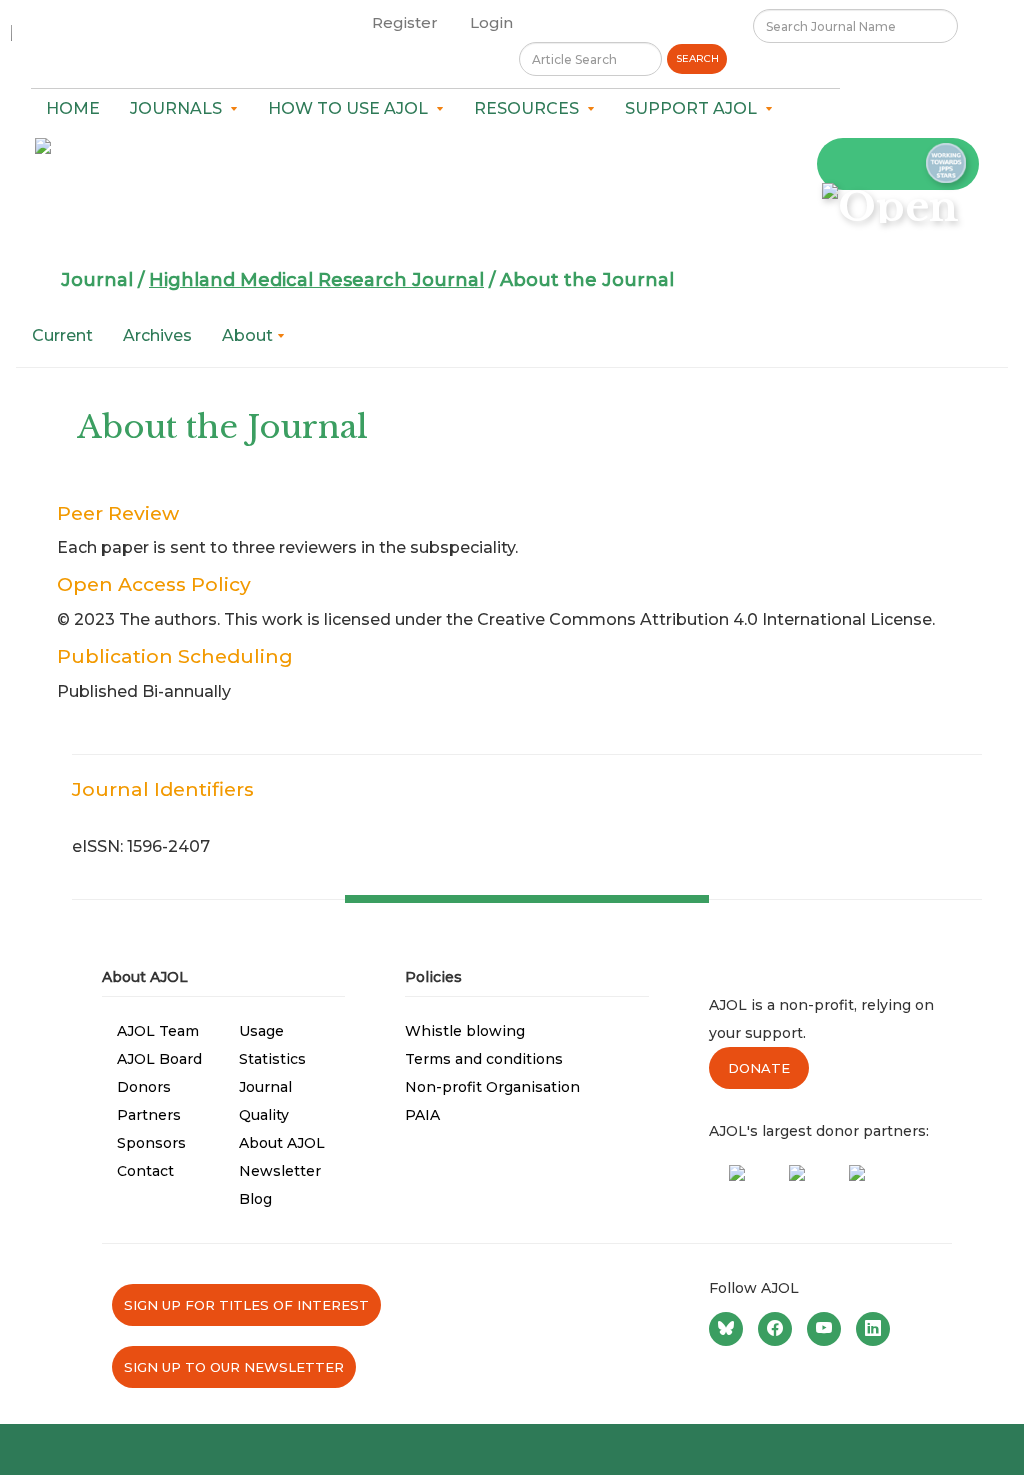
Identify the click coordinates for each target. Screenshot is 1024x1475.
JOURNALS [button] (180, 108)
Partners (149, 1115)
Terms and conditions (484, 1059)
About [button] (249, 335)
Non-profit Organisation (492, 1087)
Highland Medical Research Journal (316, 280)
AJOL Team (158, 1031)
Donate (759, 1068)
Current (62, 335)
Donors (144, 1087)
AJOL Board (159, 1059)
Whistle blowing (465, 1031)
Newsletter (280, 1171)
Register (405, 22)
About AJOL (282, 1143)
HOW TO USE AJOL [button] (352, 108)
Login (491, 22)
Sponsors (151, 1143)
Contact (145, 1171)
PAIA (422, 1115)
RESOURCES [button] (530, 108)
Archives (157, 335)
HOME (73, 108)
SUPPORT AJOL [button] (695, 108)
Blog (255, 1199)
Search (697, 58)
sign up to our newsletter (234, 1367)
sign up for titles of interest (246, 1305)
